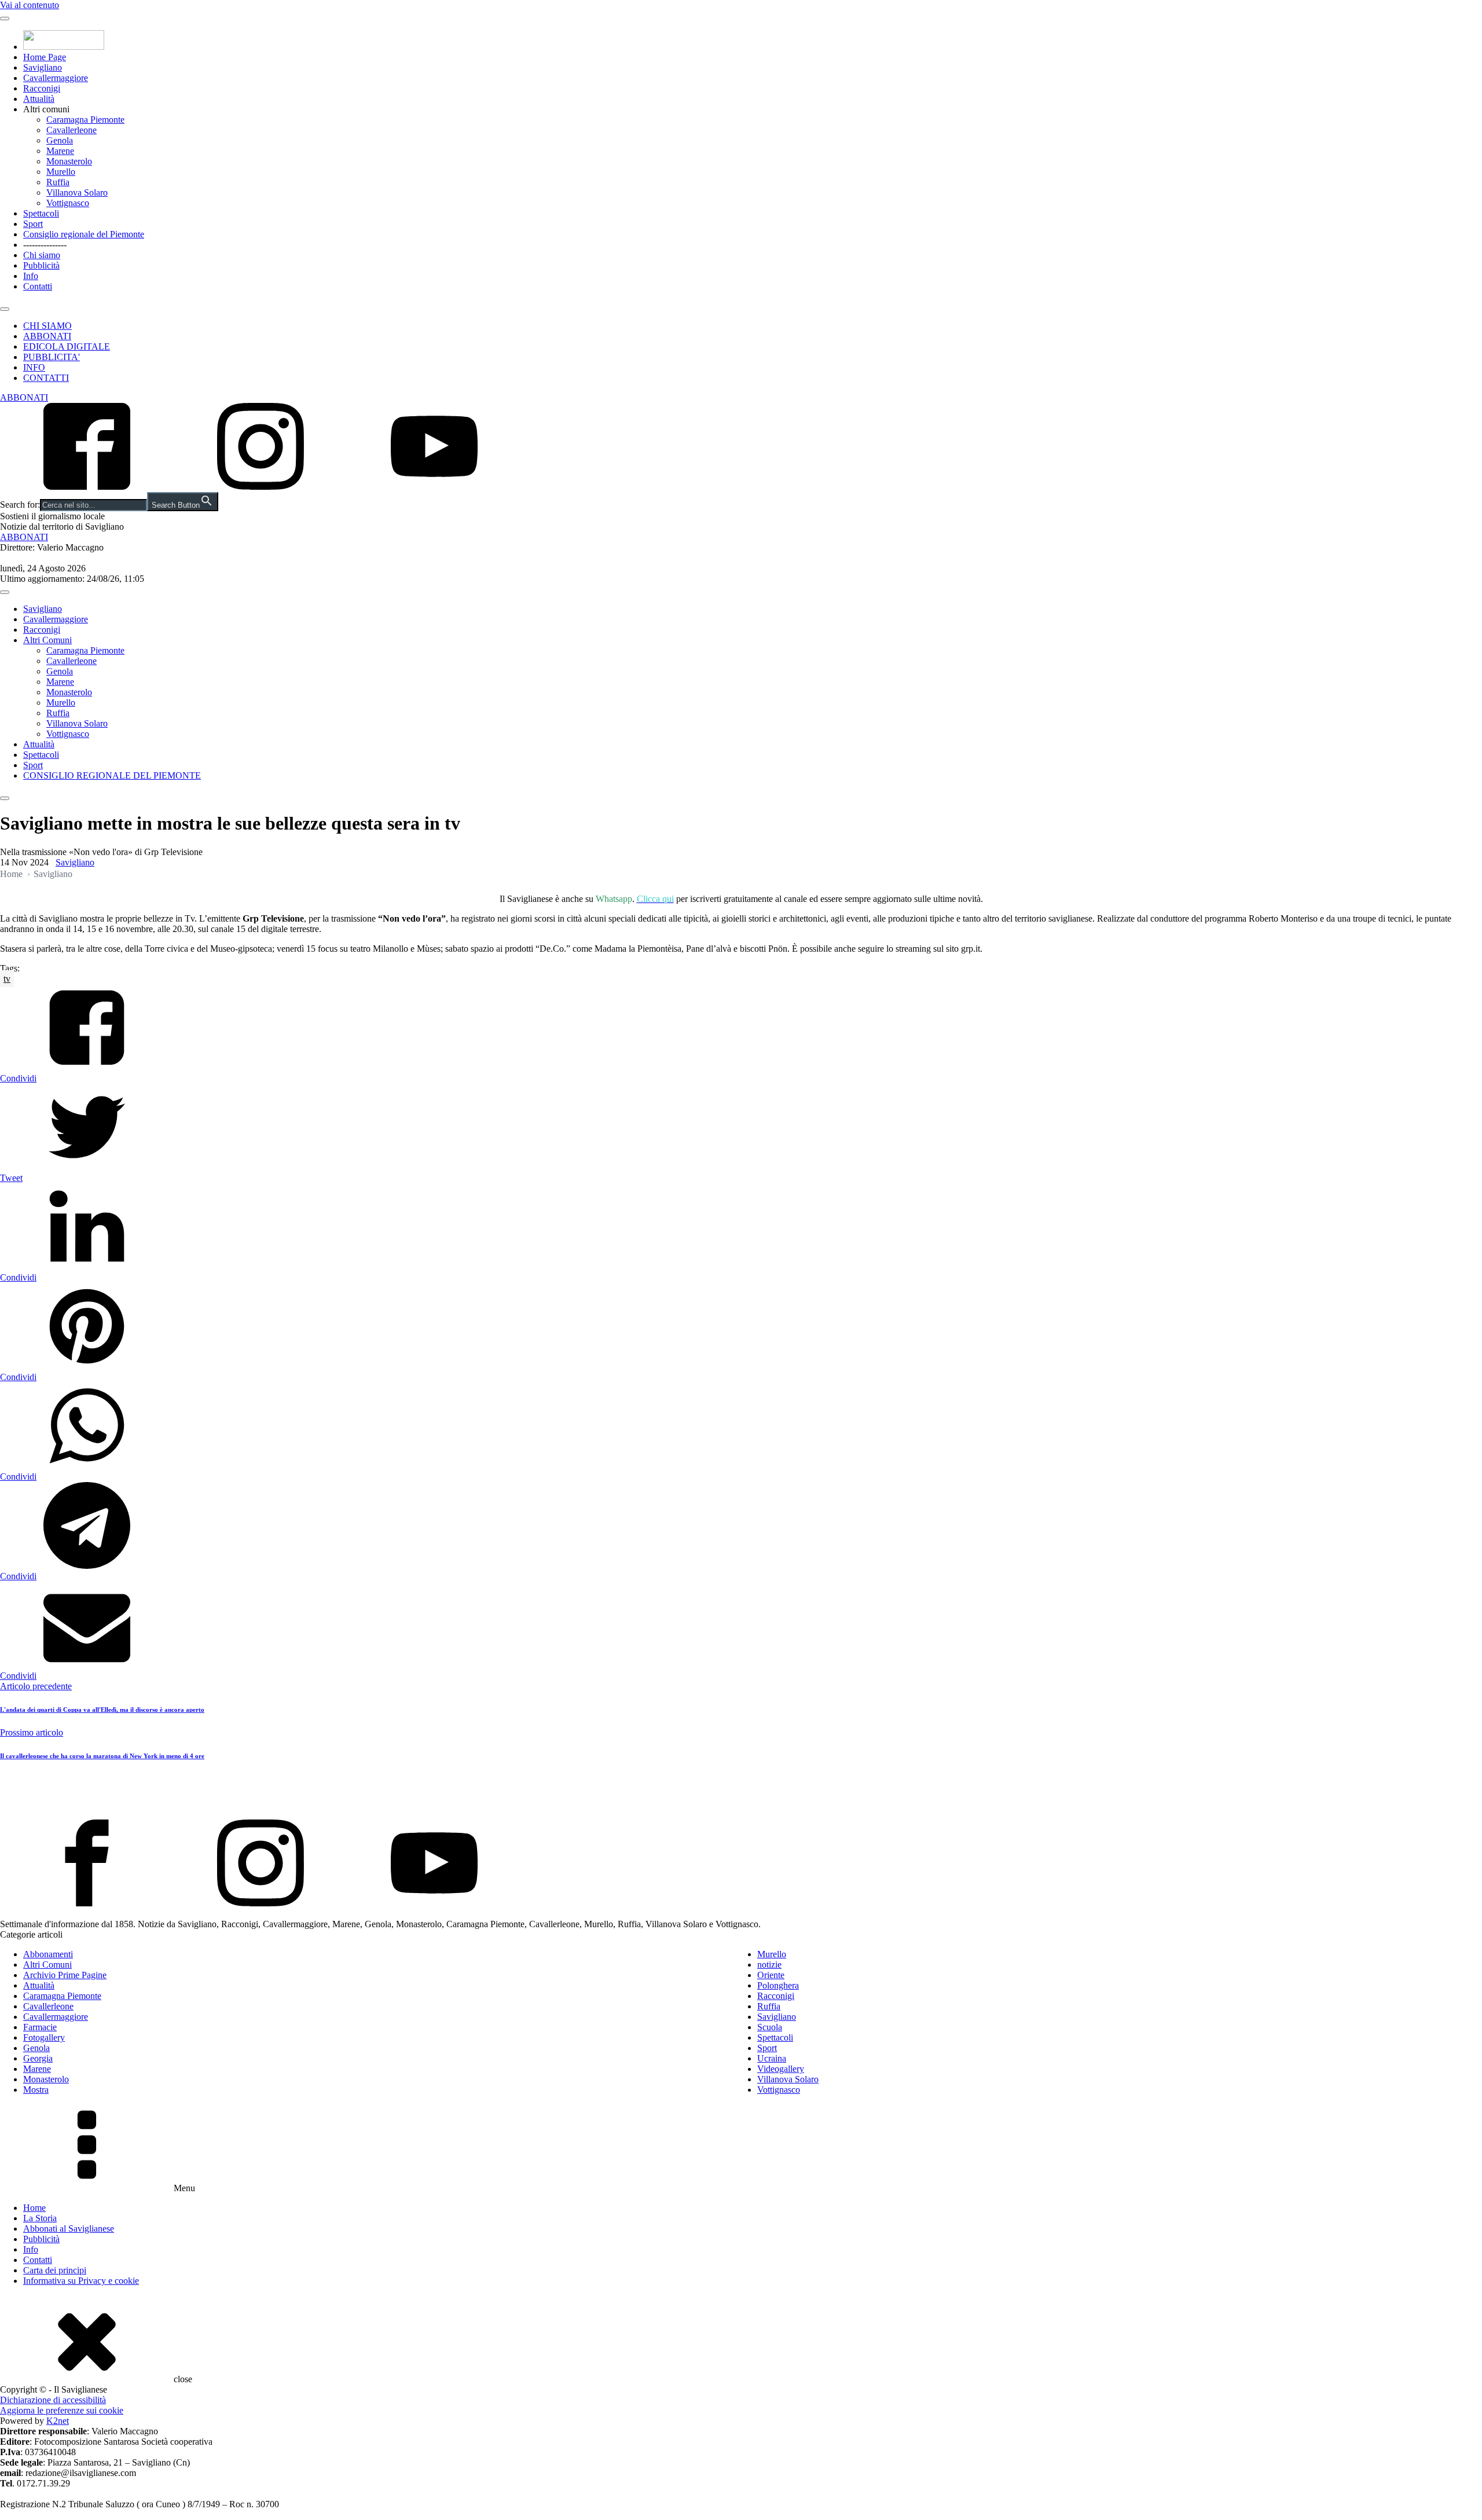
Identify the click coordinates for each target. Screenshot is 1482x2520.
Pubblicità (41, 265)
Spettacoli (41, 213)
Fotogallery (44, 2037)
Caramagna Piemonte (85, 120)
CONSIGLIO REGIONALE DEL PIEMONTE (112, 775)
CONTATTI (46, 378)
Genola (60, 140)
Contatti (38, 286)
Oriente (771, 1975)
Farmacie (40, 2027)
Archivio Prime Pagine (65, 1975)
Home (11, 874)
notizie (769, 1965)
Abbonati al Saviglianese (69, 2229)
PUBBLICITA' (52, 357)
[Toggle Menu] (5, 19)
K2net (58, 2421)
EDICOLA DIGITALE (67, 346)
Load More (741, 1792)
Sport (33, 224)
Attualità (39, 99)
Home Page (45, 57)
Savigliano (43, 67)
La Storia (40, 2218)
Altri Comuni (47, 640)
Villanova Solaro (77, 192)
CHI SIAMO (47, 326)
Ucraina (772, 2058)
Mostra (36, 2090)
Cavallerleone (71, 130)
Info (31, 276)
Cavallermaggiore (56, 78)
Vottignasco (68, 203)
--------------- (45, 245)
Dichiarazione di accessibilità (53, 2400)
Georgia (38, 2058)
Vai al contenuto (30, 5)
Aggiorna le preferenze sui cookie (62, 2410)
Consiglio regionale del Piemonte (84, 234)
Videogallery (781, 2069)
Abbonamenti (48, 1954)
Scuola (770, 2027)
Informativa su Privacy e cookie (81, 2281)
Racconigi (42, 88)
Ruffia (58, 182)
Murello (61, 172)
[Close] (5, 309)
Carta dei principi (55, 2270)
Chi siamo (42, 255)
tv (7, 979)
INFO (34, 367)
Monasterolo (69, 161)
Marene (60, 151)
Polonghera (778, 1985)
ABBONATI (47, 336)
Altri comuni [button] (46, 109)
